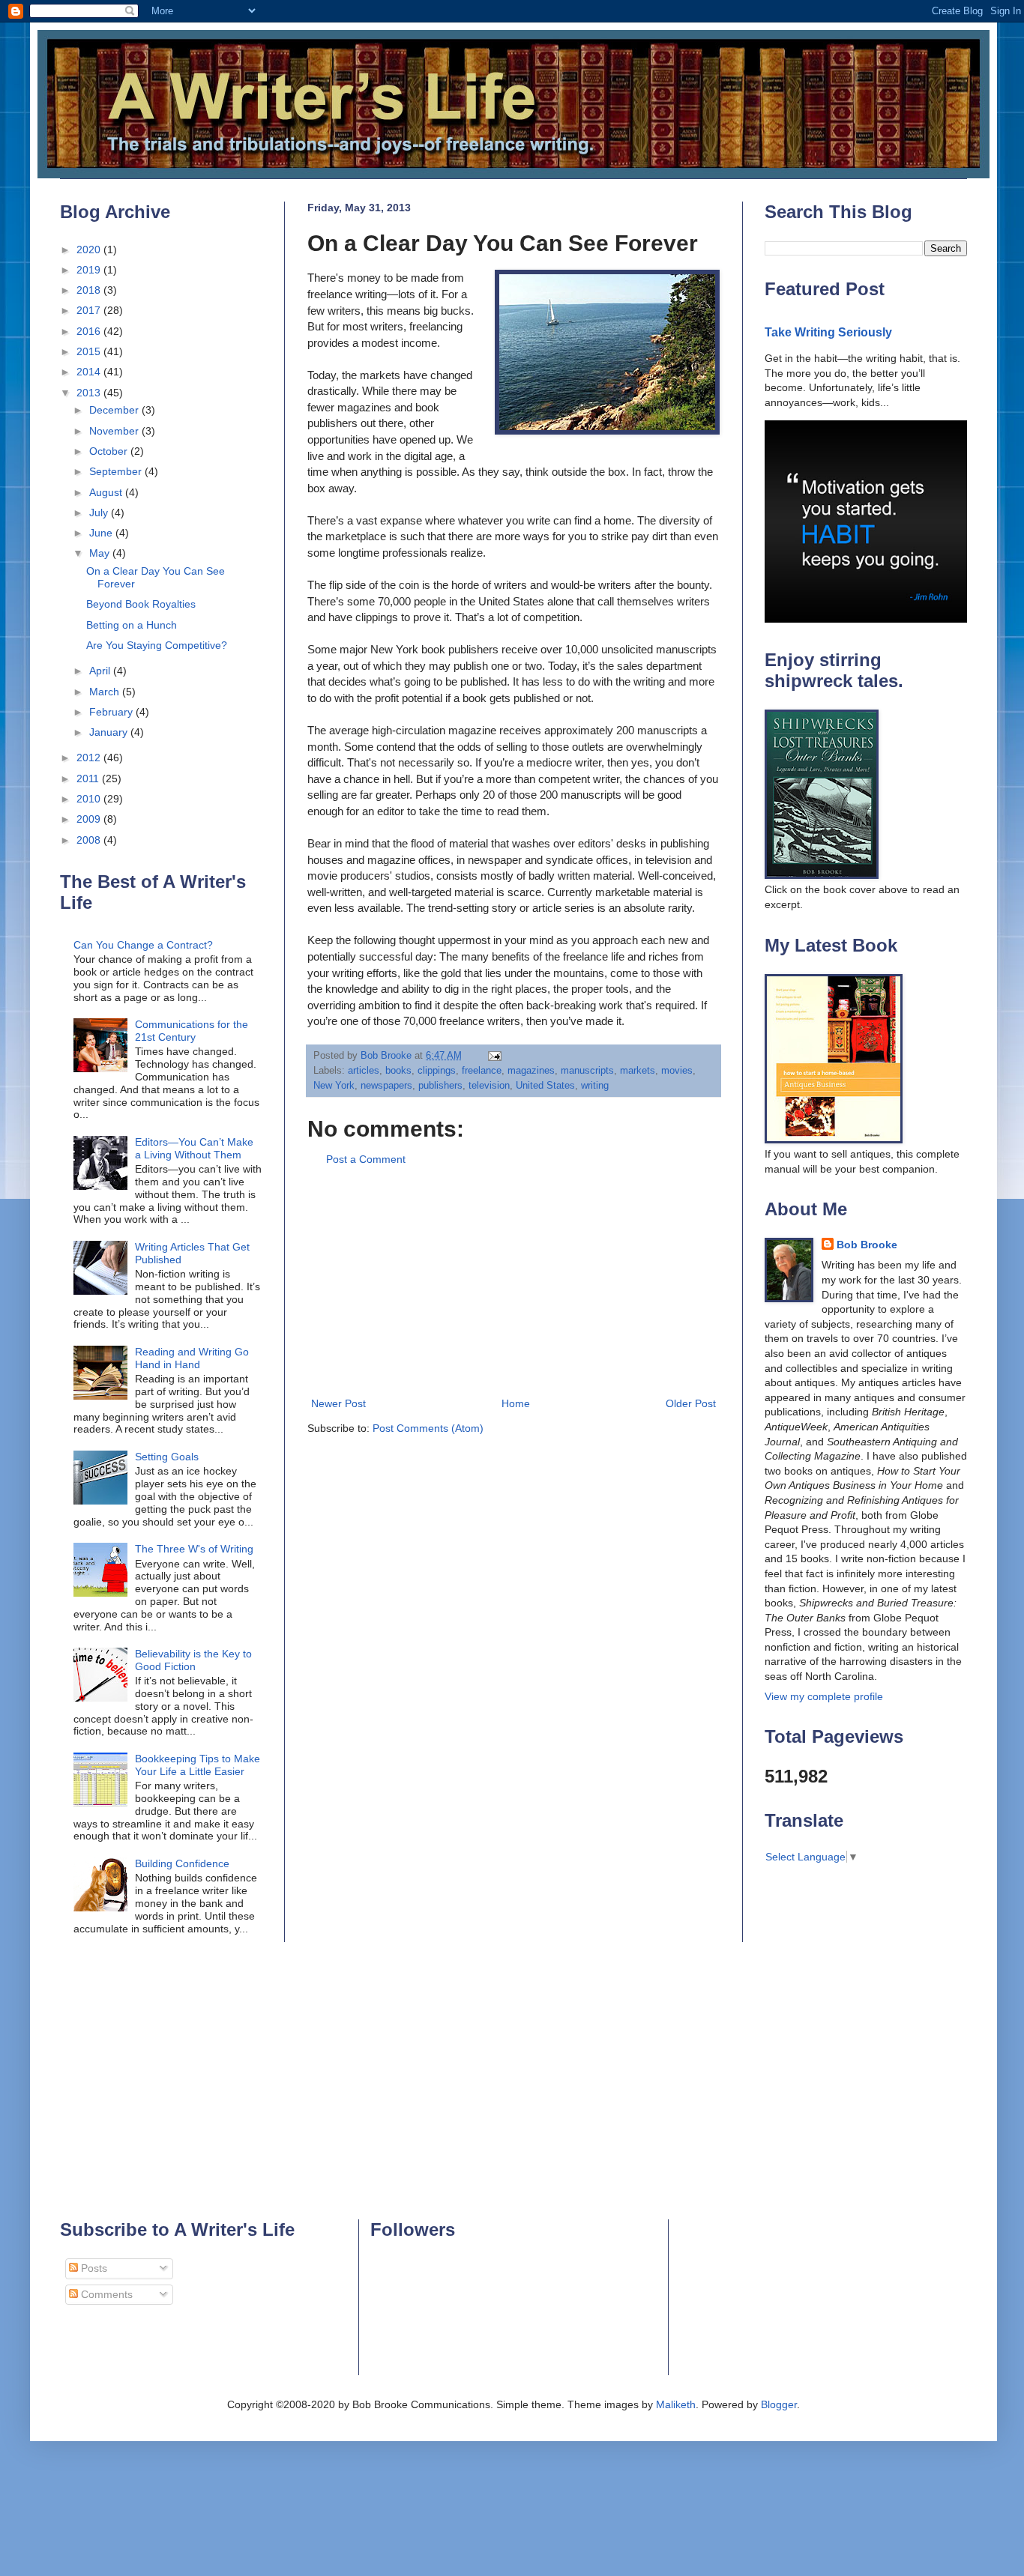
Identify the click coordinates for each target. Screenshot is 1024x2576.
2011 (89, 778)
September (117, 471)
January (110, 732)
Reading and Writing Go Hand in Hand (192, 1358)
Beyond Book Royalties (141, 604)
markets (638, 1071)
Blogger (779, 2404)
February (112, 712)
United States (545, 1086)
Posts (93, 2268)
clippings (437, 1071)
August (107, 492)
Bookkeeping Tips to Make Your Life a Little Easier (198, 1765)
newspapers (386, 1086)
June (102, 533)
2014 (90, 372)
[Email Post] (494, 1056)
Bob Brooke (867, 1245)
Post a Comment (366, 1159)
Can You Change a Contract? (143, 945)
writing (595, 1086)
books (398, 1071)
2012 (90, 758)
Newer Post (338, 1403)
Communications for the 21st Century (192, 1031)
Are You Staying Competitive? (157, 645)
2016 (90, 331)
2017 (90, 310)
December (115, 410)
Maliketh (676, 2404)
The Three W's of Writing (194, 1549)
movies (677, 1071)
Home (516, 1403)
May (101, 553)
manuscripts (587, 1071)
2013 (90, 393)
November (115, 431)
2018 (90, 290)
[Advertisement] (513, 1282)
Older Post (691, 1403)
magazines (531, 1071)
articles (364, 1071)
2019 (90, 270)
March (106, 692)
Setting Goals (167, 1457)
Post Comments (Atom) (428, 1428)
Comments (105, 2294)
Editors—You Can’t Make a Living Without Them (194, 1148)
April (101, 671)
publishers (440, 1086)
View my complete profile (824, 1696)
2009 (90, 819)
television (489, 1086)
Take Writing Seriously (828, 332)
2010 (90, 799)
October (110, 451)
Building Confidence (182, 1863)
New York (334, 1086)
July (100, 513)
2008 (90, 840)
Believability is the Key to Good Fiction (193, 1660)
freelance (482, 1071)
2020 (90, 250)
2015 (90, 351)
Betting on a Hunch (132, 625)
